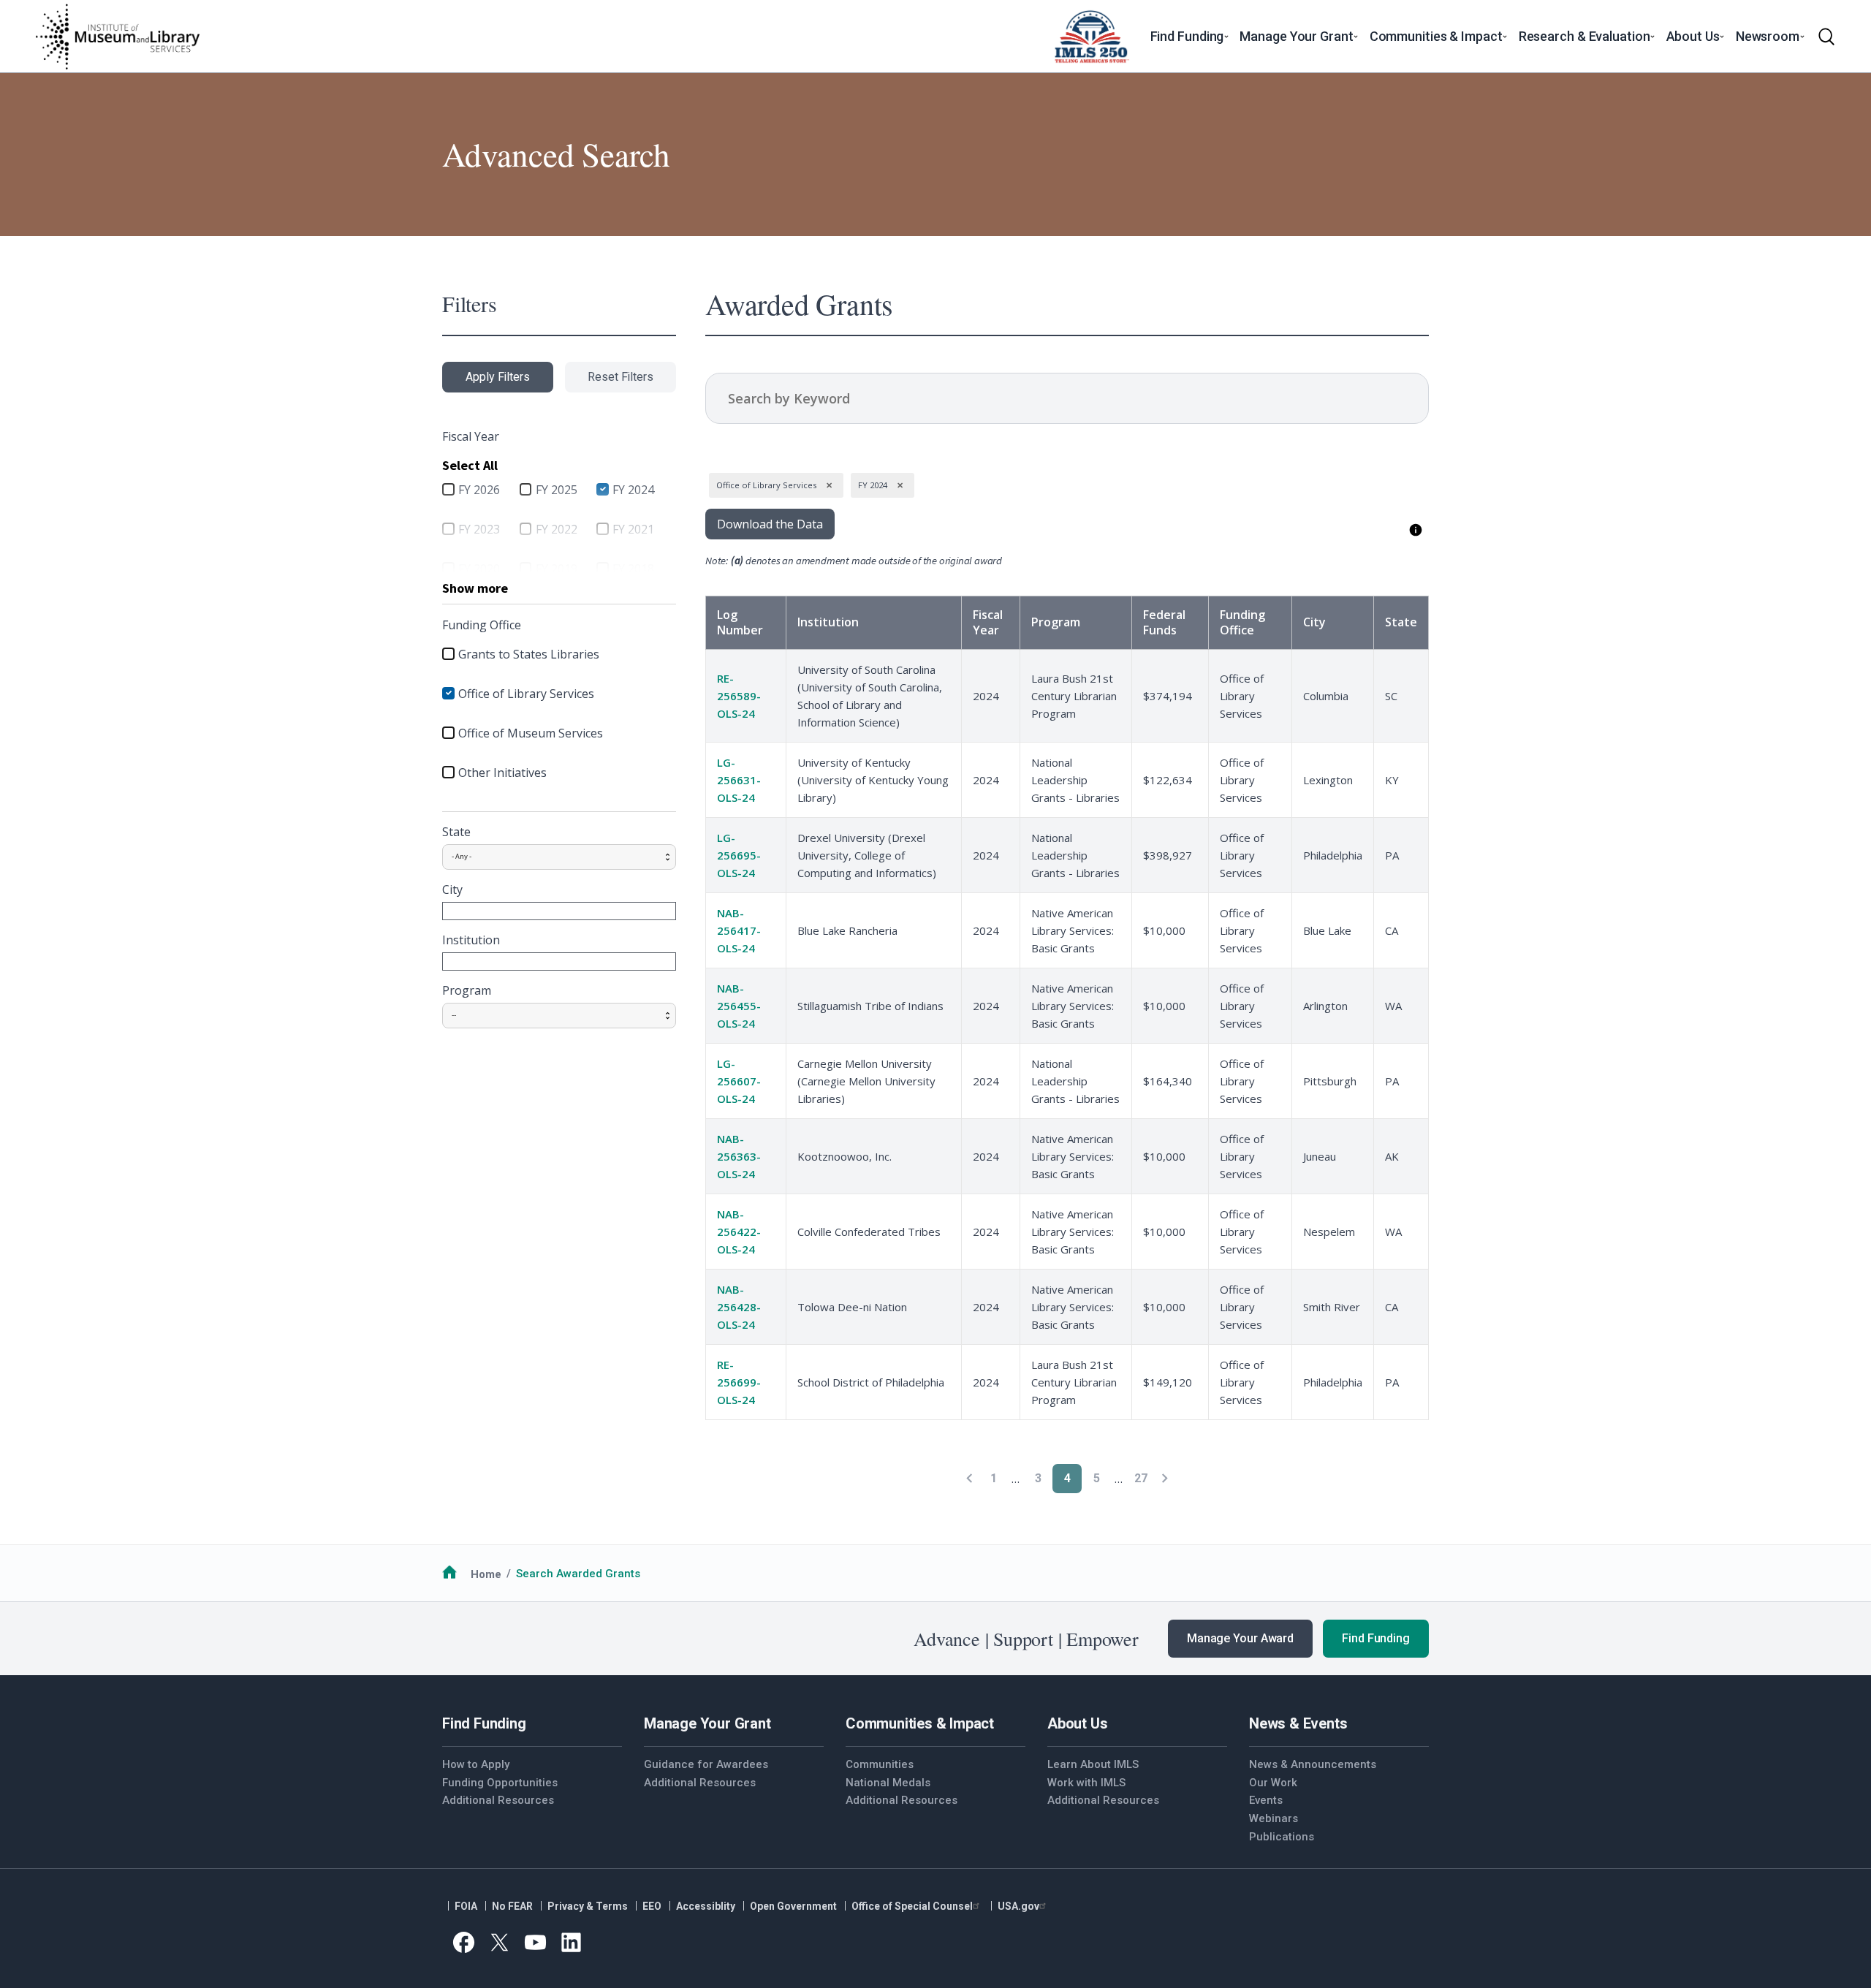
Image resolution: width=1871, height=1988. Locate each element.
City (452, 889)
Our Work (1273, 1783)
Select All (470, 465)
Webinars (1274, 1818)
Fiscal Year (988, 622)
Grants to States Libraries (529, 654)
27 (1141, 1478)
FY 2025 (557, 490)
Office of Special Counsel (912, 1906)
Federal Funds (1164, 622)
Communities (880, 1764)
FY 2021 (633, 529)
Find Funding (1376, 1638)
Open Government (793, 1906)
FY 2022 (557, 529)
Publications (1282, 1837)
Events (1266, 1800)
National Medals (888, 1783)
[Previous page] (969, 1478)
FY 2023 (479, 529)
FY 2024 (633, 490)
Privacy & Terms (588, 1906)
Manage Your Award (1240, 1638)
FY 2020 (479, 569)
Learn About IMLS (1093, 1764)
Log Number (740, 622)
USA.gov (1018, 1906)
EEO (652, 1906)
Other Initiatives (502, 773)
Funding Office (1242, 622)
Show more (475, 588)
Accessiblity (706, 1906)
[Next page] (1165, 1478)
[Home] (117, 37)
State (456, 832)
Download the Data (770, 524)
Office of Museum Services (531, 733)
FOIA (466, 1906)
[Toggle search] (1826, 37)
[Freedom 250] (1091, 37)
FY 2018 (633, 569)
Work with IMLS (1086, 1783)
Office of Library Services (526, 694)
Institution (471, 940)
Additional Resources (498, 1800)
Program (467, 990)
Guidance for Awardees (706, 1764)
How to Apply (476, 1764)
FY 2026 (479, 490)
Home (486, 1574)
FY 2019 (557, 569)
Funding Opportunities (500, 1783)
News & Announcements (1313, 1764)
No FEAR (512, 1906)
